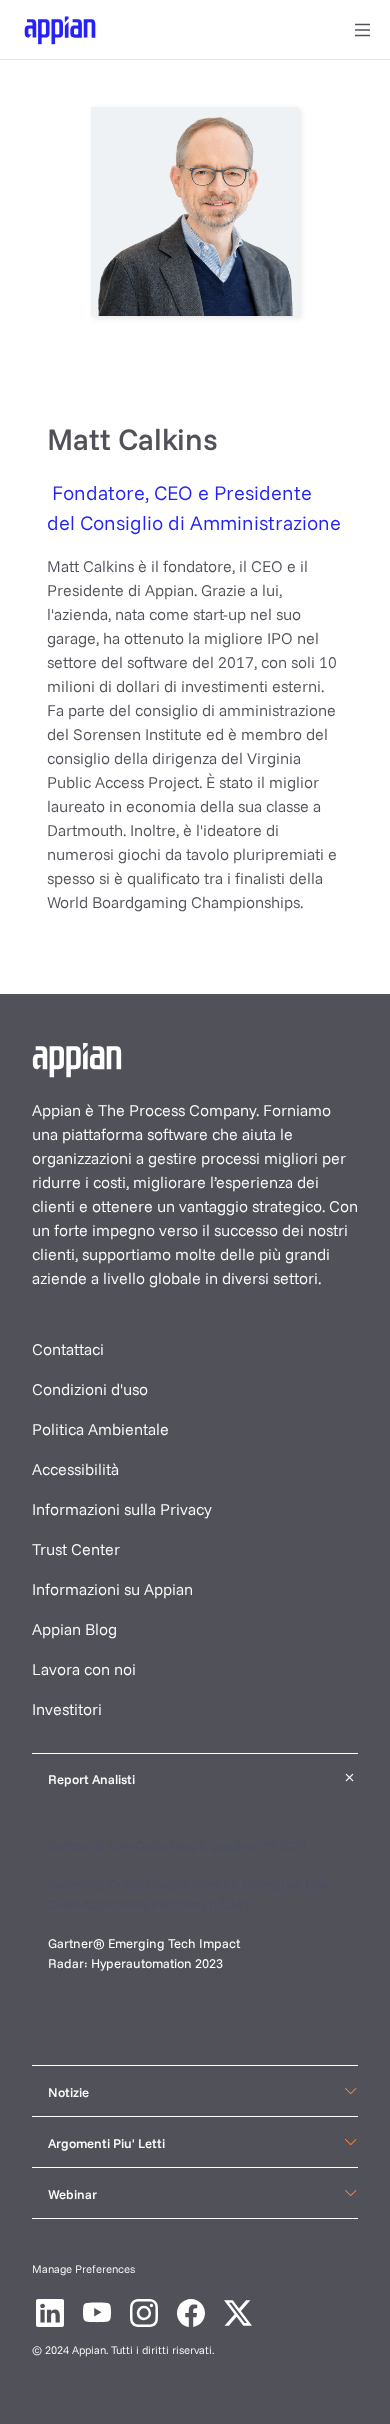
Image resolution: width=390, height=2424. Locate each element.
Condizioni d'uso (90, 1389)
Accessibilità (75, 1469)
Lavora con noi (84, 1669)
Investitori (67, 1709)
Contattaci (68, 1349)
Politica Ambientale (100, 1429)
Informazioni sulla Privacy (122, 1509)
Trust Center (76, 1549)
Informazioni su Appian (112, 1589)
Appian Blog (74, 1629)
